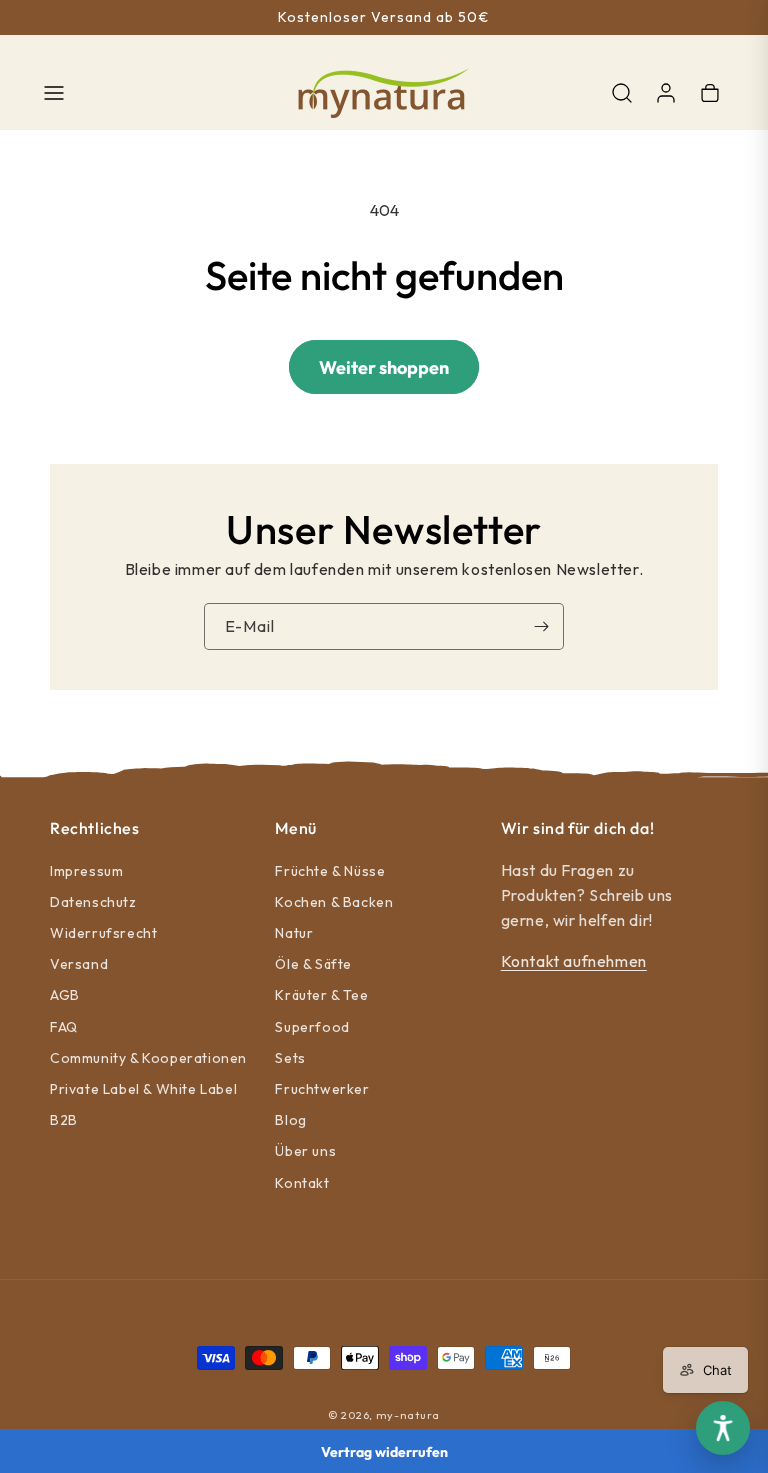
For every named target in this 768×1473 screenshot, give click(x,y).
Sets (290, 1058)
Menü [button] (295, 828)
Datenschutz (93, 902)
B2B (64, 1120)
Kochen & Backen (334, 902)
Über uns (305, 1151)
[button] (54, 93)
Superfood (312, 1027)
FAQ (64, 1027)
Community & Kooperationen (148, 1058)
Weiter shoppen (384, 367)
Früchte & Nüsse (330, 871)
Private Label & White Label (143, 1089)
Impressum (86, 871)
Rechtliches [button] (95, 828)
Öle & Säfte (313, 964)
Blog (290, 1120)
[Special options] (723, 1428)
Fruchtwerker (322, 1089)
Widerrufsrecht (103, 933)
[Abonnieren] (541, 626)
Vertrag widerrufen (384, 1452)
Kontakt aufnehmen (574, 961)
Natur (294, 933)
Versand (79, 964)
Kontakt (302, 1183)
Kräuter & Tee (321, 995)
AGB (65, 995)
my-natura (408, 1415)
